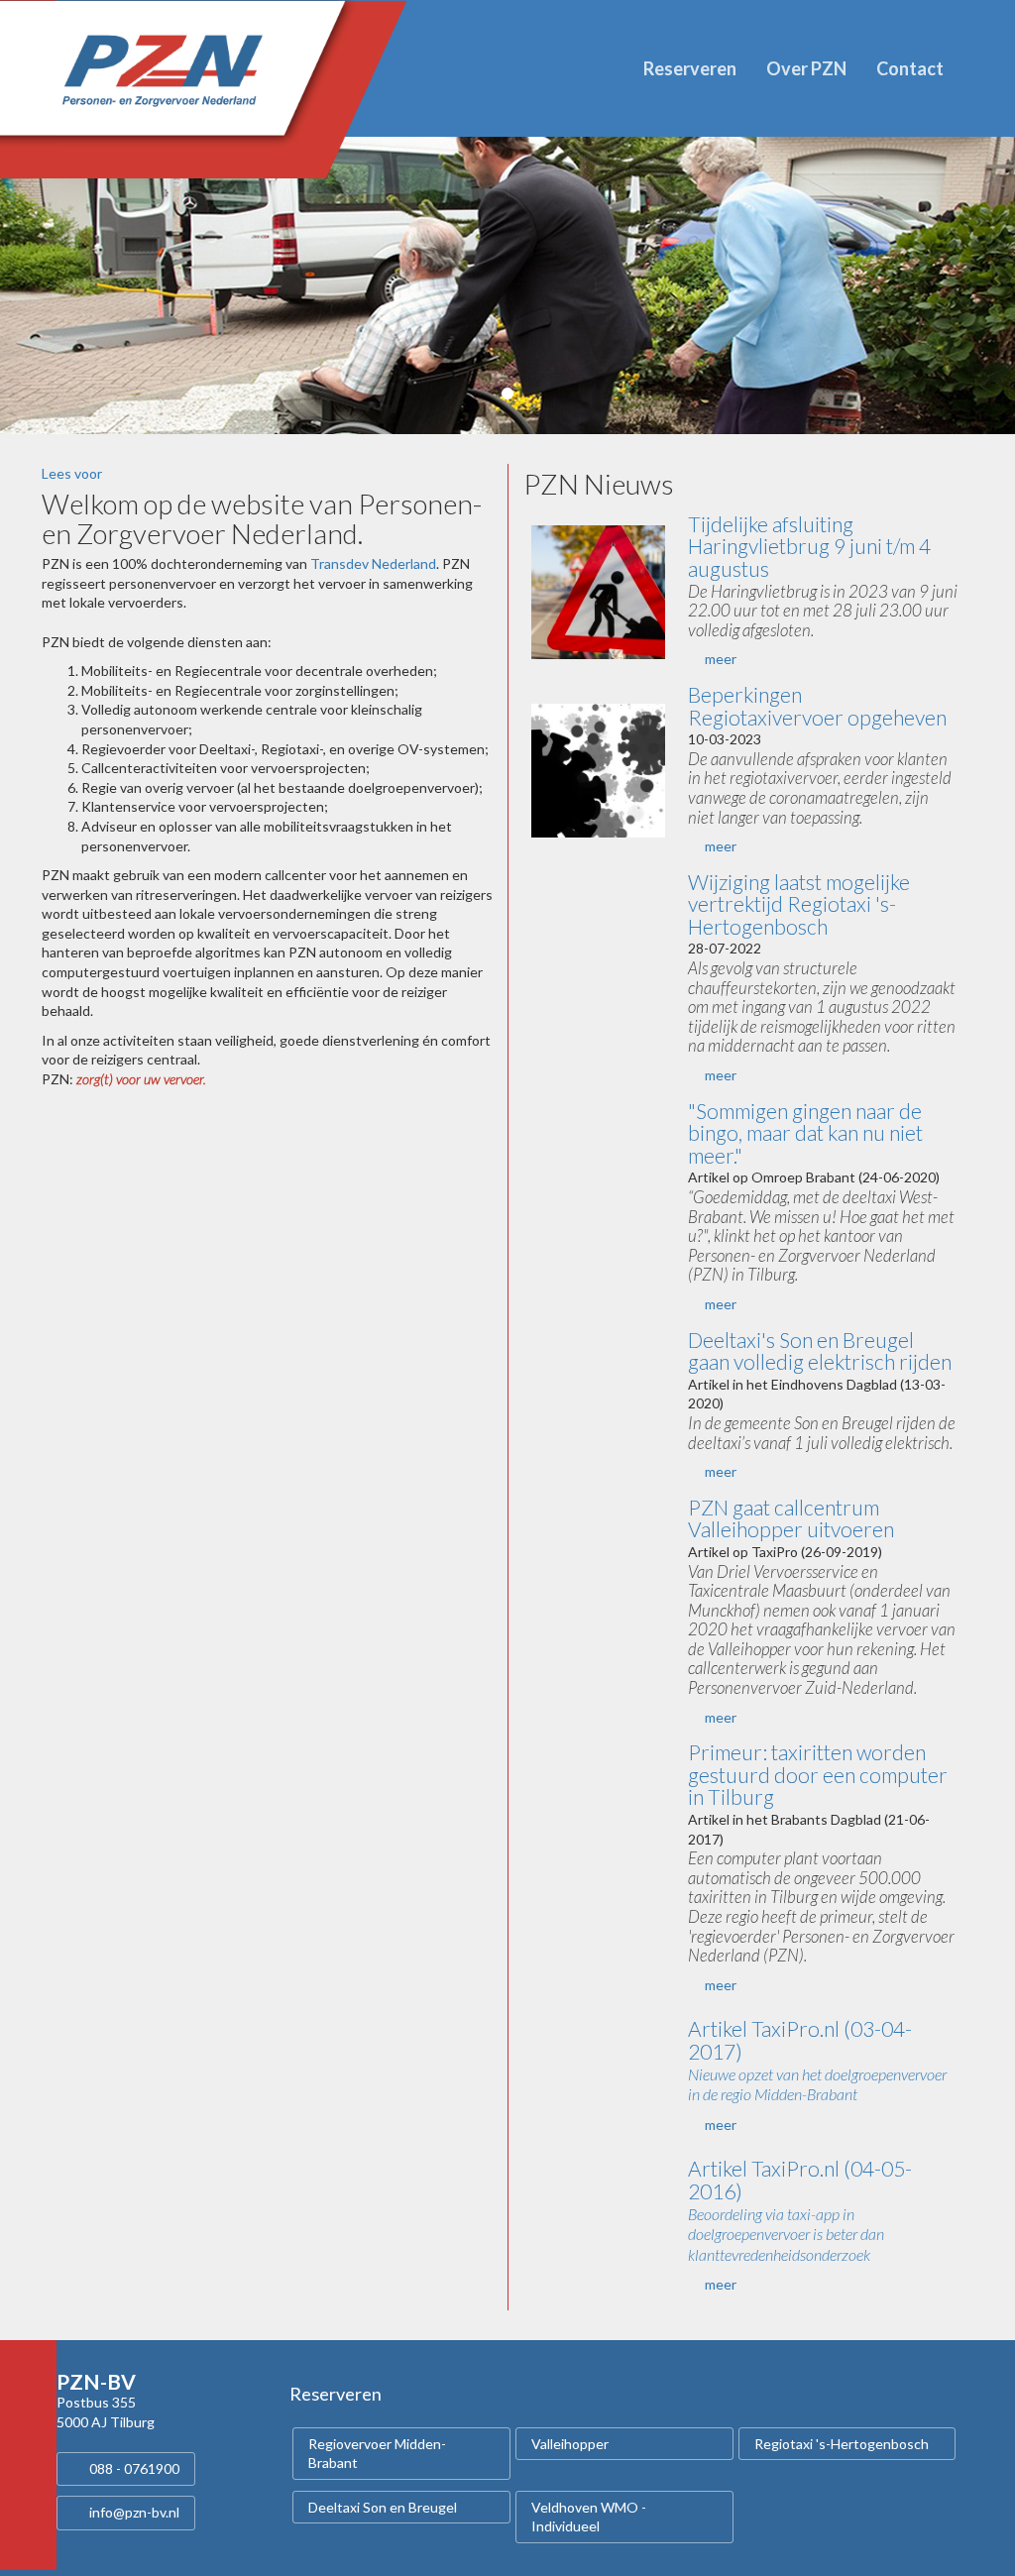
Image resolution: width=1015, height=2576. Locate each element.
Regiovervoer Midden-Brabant (377, 2454)
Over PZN (806, 68)
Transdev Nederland (373, 563)
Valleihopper (570, 2444)
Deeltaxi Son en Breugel (383, 2507)
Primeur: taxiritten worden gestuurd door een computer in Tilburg (818, 1774)
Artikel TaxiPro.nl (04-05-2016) (800, 2180)
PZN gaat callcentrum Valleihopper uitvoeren (791, 1518)
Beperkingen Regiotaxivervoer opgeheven (817, 706)
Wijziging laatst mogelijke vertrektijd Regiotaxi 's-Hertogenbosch (799, 904)
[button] (76, 285)
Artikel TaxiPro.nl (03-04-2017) (800, 2040)
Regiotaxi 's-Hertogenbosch (842, 2444)
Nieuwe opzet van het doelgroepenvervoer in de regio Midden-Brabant (817, 2084)
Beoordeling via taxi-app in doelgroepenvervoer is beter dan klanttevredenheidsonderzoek (786, 2234)
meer (721, 659)
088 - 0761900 (134, 2468)
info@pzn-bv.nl (134, 2512)
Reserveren (690, 68)
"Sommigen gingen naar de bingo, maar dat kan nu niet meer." (805, 1133)
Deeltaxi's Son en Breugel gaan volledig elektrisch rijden (820, 1351)
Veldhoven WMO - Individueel (589, 2517)
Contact (910, 68)
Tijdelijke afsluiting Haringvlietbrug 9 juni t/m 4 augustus (809, 546)
